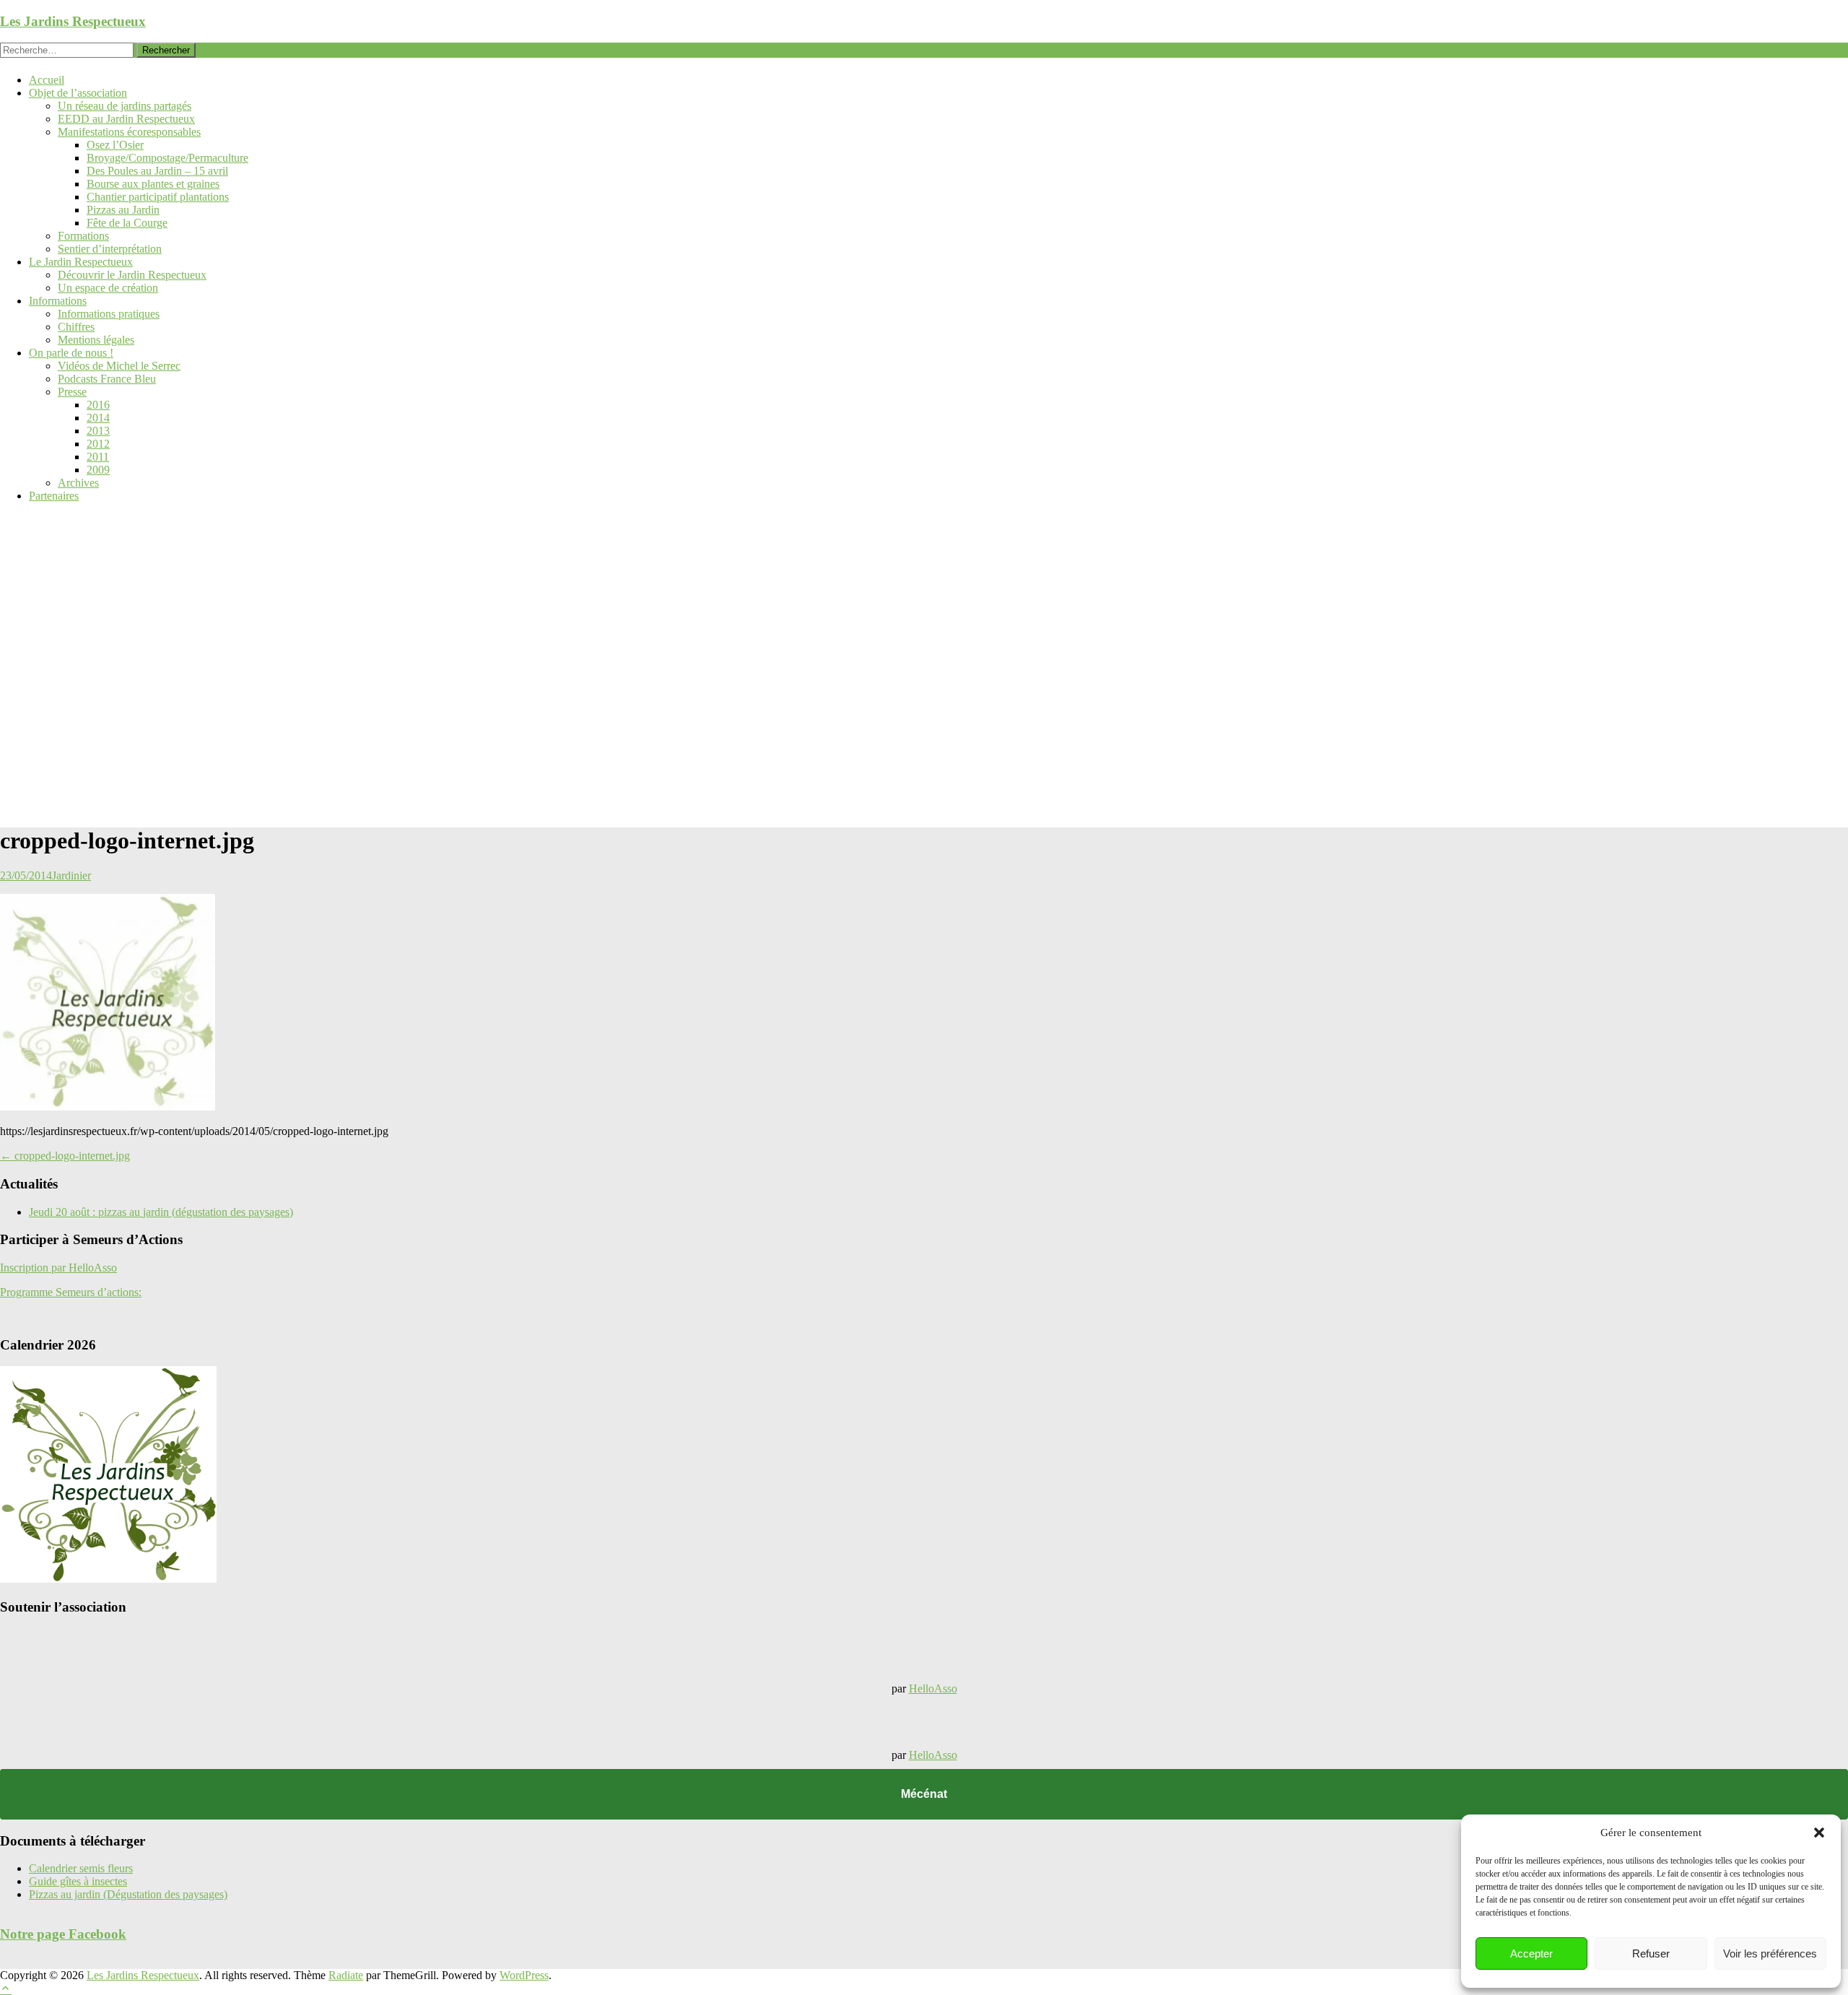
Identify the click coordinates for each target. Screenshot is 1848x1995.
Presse (72, 392)
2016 (98, 405)
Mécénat (924, 1794)
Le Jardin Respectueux (81, 262)
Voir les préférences (1770, 1953)
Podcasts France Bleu (107, 379)
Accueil (47, 80)
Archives (78, 483)
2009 (98, 470)
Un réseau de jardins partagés (125, 106)
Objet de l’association (78, 93)
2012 (98, 444)
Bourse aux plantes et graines (153, 184)
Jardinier (71, 875)
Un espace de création (108, 288)
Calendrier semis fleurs (81, 1868)
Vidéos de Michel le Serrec (119, 366)
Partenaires (54, 496)
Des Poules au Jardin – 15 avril (157, 171)
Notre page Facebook (63, 1934)
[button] (1819, 1833)
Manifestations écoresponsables (129, 132)
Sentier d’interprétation (110, 249)
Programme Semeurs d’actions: (71, 1292)
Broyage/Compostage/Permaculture (167, 158)
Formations (83, 236)
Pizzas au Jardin (123, 210)
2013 (98, 431)
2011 (98, 457)
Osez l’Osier (115, 145)
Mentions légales (96, 340)
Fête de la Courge (127, 223)
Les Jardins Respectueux (73, 21)
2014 (98, 418)
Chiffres (76, 327)
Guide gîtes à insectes (78, 1881)
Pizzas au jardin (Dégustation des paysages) (128, 1894)
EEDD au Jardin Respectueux (126, 119)
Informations (58, 301)
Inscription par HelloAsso (58, 1268)
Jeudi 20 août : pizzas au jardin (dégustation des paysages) (161, 1212)
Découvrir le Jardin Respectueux (132, 275)
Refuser (1651, 1953)
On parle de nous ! (71, 353)
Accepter (1531, 1953)
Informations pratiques (109, 314)
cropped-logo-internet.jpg (65, 1156)
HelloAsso (933, 1688)
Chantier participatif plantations (158, 197)
